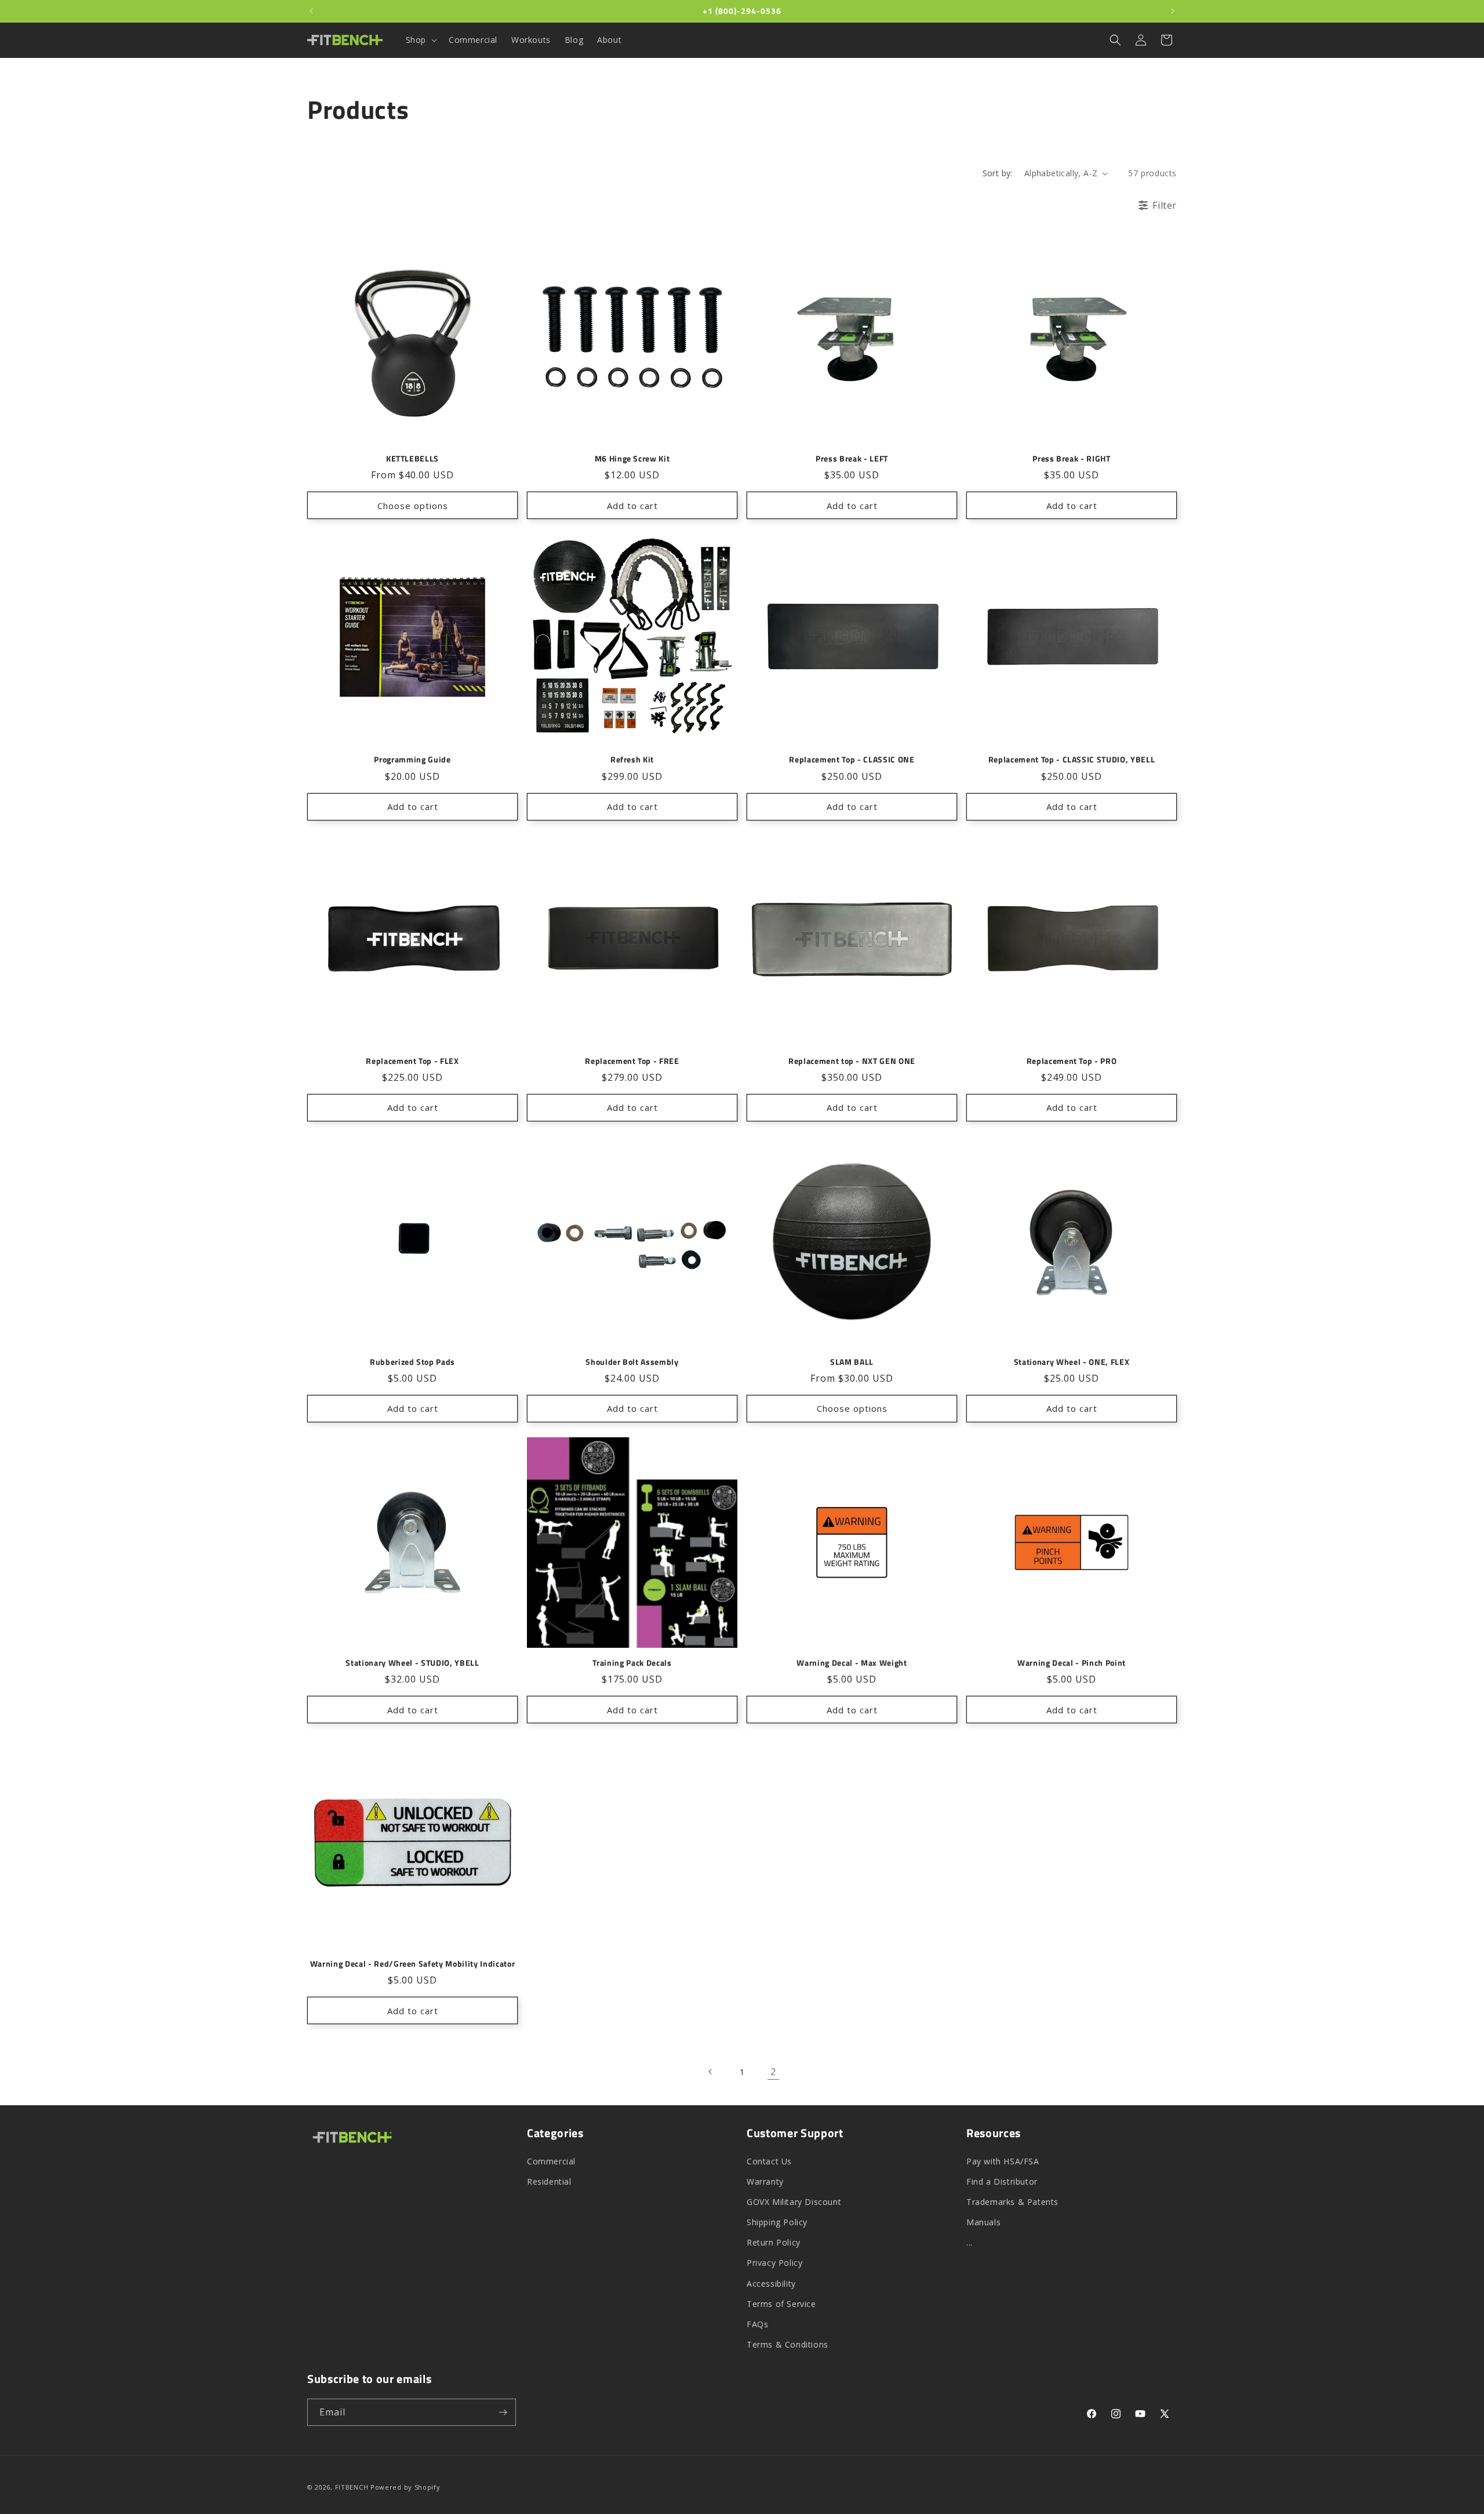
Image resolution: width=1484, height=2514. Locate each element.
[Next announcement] (1173, 11)
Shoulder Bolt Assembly (632, 1362)
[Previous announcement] (311, 11)
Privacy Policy (774, 2263)
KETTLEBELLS (412, 459)
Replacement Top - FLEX (412, 1061)
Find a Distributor (1002, 2181)
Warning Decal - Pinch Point (1072, 1663)
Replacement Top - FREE (632, 1061)
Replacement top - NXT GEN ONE (852, 1061)
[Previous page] (711, 2072)
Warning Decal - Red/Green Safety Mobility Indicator (413, 1964)
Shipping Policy (777, 2222)
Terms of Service (781, 2304)
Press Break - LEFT (852, 459)
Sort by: (998, 173)
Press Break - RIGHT (1072, 459)
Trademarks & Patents (1012, 2202)
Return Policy (774, 2242)
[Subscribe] (503, 2412)
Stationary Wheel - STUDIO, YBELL (412, 1663)
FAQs (757, 2324)
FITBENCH (352, 2487)
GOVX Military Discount (794, 2202)
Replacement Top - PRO (1072, 1061)
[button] (420, 40)
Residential (549, 2181)
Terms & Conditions (788, 2344)
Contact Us (769, 2161)
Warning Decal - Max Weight (852, 1663)
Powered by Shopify (405, 2487)
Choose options (413, 506)
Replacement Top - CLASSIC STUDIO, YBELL (1072, 760)
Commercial (551, 2161)
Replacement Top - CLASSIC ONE (852, 760)
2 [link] (773, 2072)
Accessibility (771, 2284)
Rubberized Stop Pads (412, 1362)
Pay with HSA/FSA (1003, 2161)
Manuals (983, 2222)
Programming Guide (412, 760)
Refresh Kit (632, 760)
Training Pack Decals (632, 1663)
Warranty (765, 2181)
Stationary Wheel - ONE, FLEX (1072, 1362)
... (970, 2242)
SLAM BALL (852, 1362)
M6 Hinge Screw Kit (632, 459)
